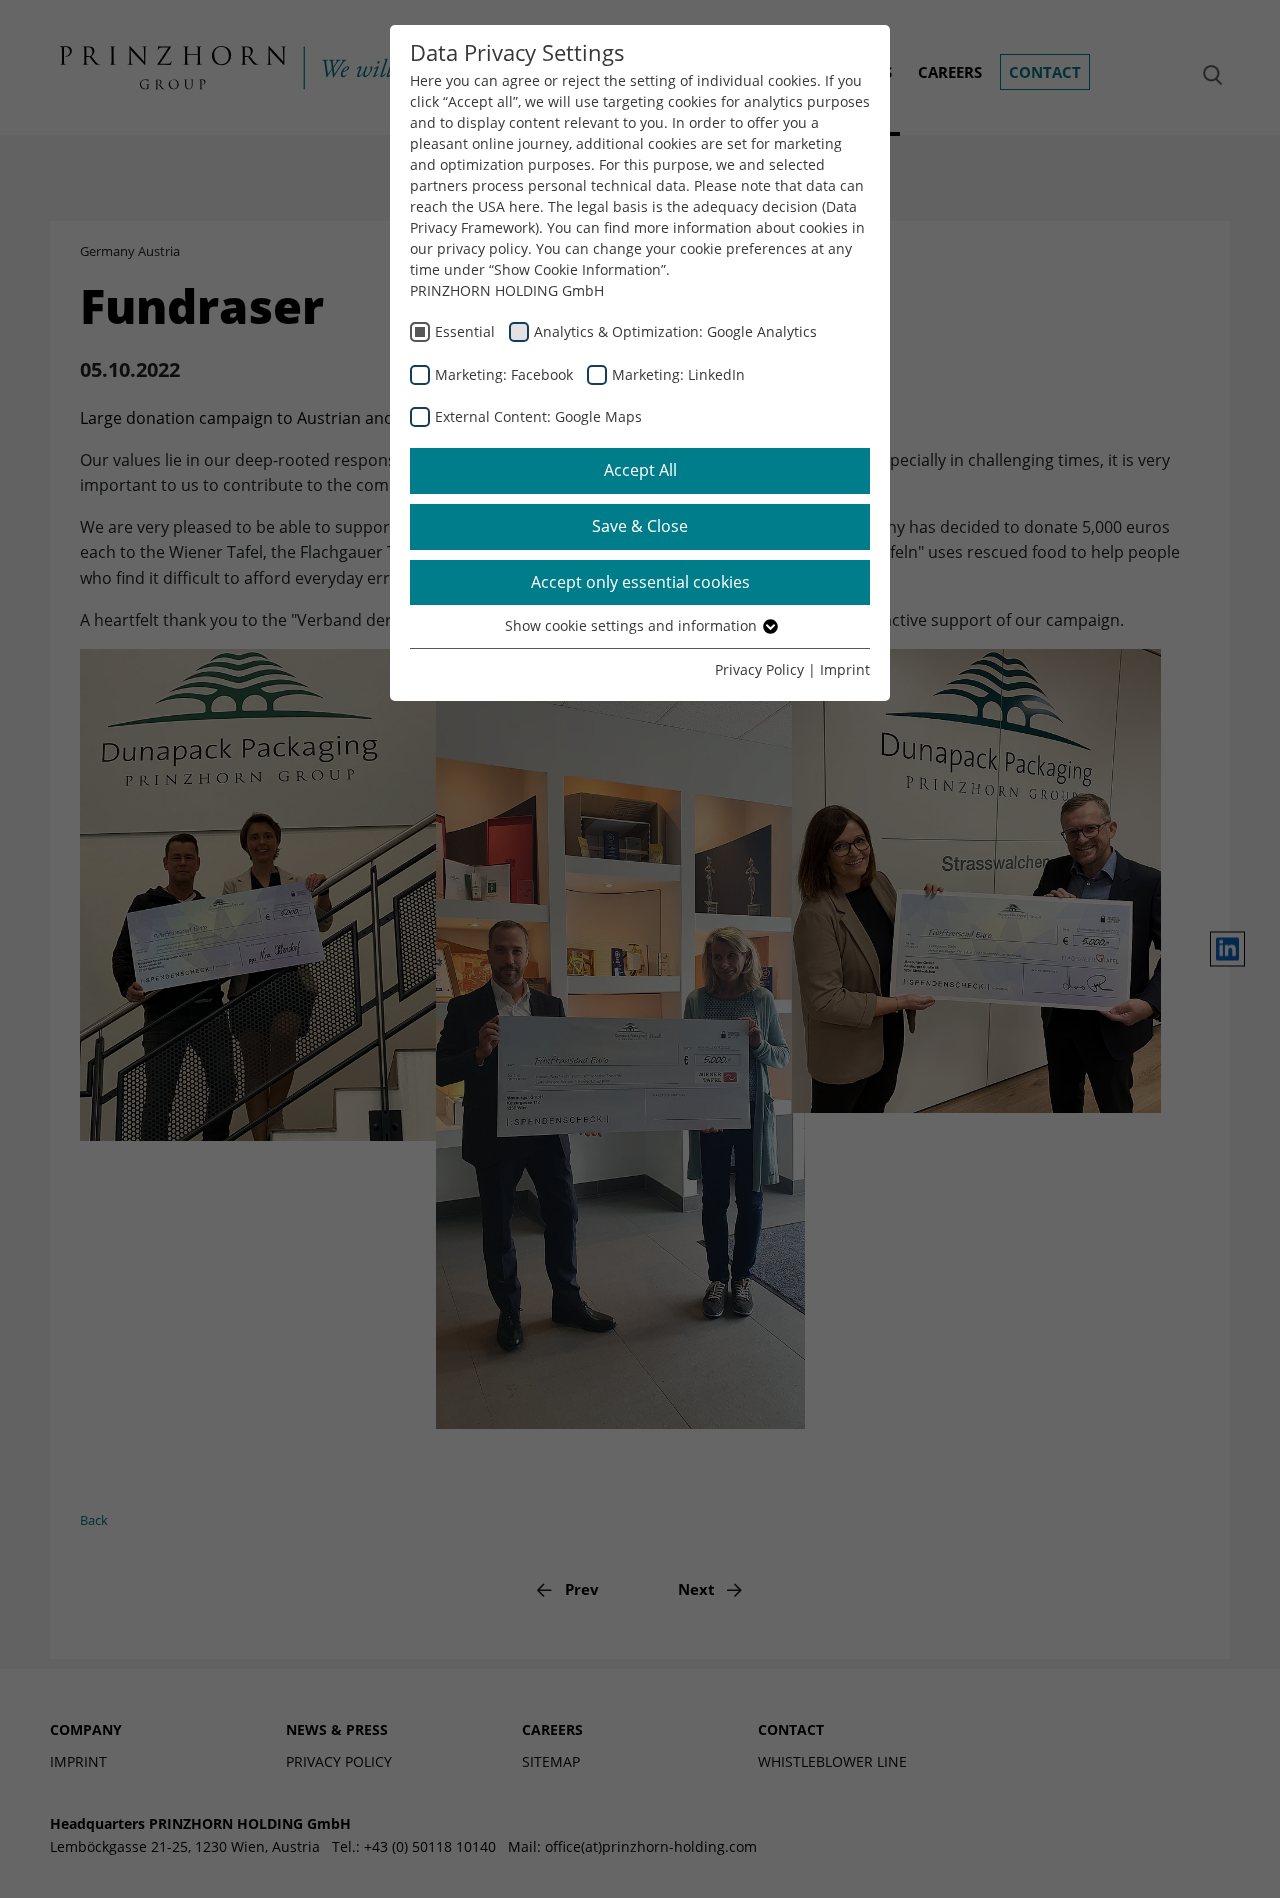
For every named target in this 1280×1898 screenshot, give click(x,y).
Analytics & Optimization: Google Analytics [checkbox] (675, 331)
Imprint (845, 669)
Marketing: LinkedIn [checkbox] (678, 374)
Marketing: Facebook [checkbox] (504, 374)
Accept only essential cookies (640, 582)
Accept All (640, 470)
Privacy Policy (759, 669)
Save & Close (640, 526)
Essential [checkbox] (465, 331)
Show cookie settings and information (633, 625)
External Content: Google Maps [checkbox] (538, 416)
